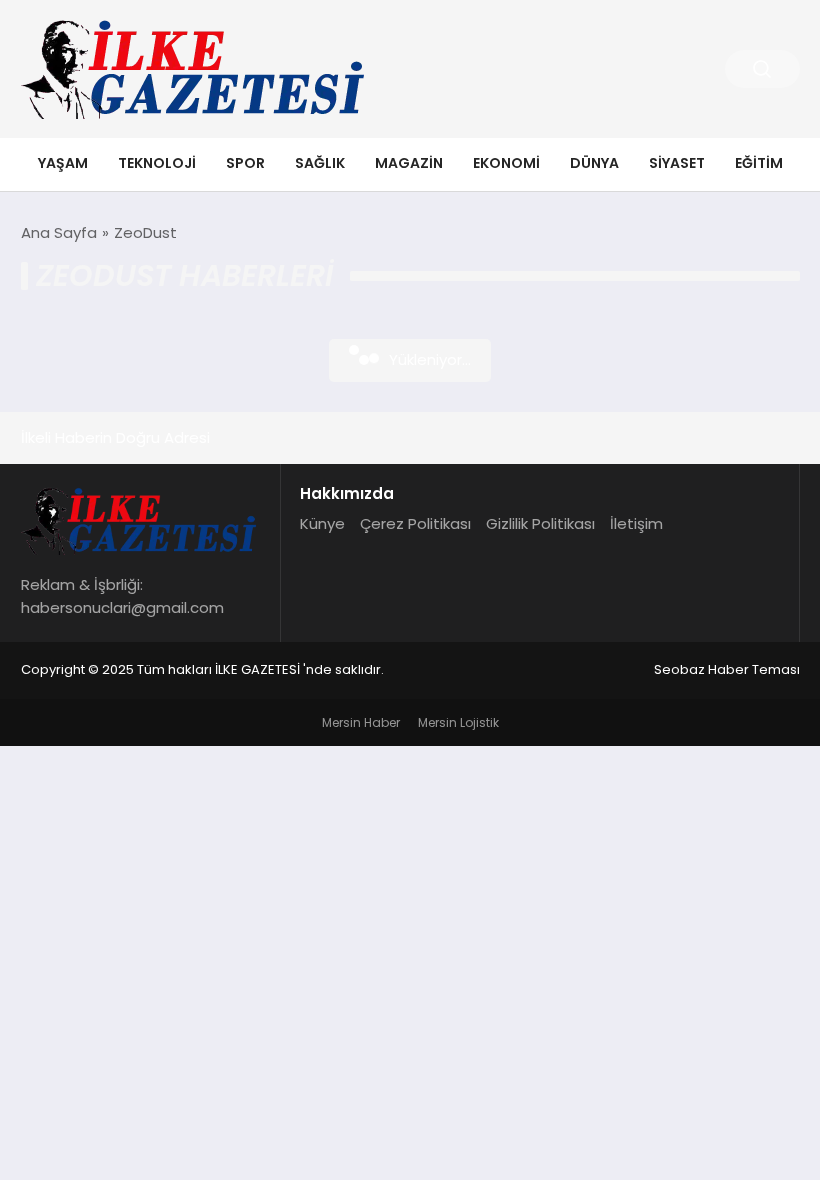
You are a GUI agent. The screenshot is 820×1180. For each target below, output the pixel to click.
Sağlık (320, 163)
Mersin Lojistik (458, 722)
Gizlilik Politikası (540, 523)
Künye (322, 523)
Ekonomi (506, 163)
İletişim (636, 523)
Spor (245, 163)
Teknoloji (157, 163)
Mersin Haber (361, 722)
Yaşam (63, 163)
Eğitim (759, 163)
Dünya (594, 163)
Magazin (409, 163)
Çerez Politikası (415, 523)
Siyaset (677, 163)
